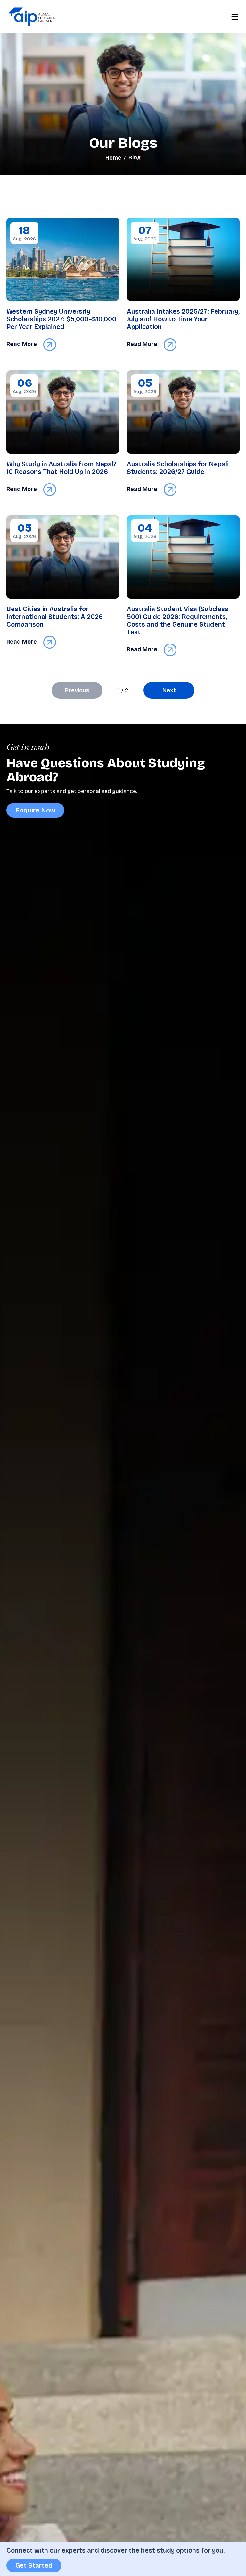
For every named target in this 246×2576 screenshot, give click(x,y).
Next (169, 690)
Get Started (34, 2565)
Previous (77, 690)
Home (113, 158)
